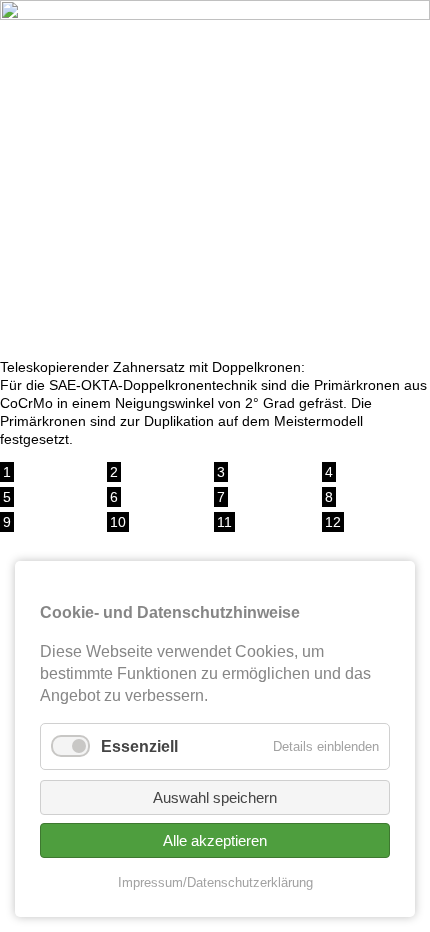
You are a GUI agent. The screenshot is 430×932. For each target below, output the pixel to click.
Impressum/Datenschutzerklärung (215, 882)
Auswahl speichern (215, 797)
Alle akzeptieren (215, 840)
